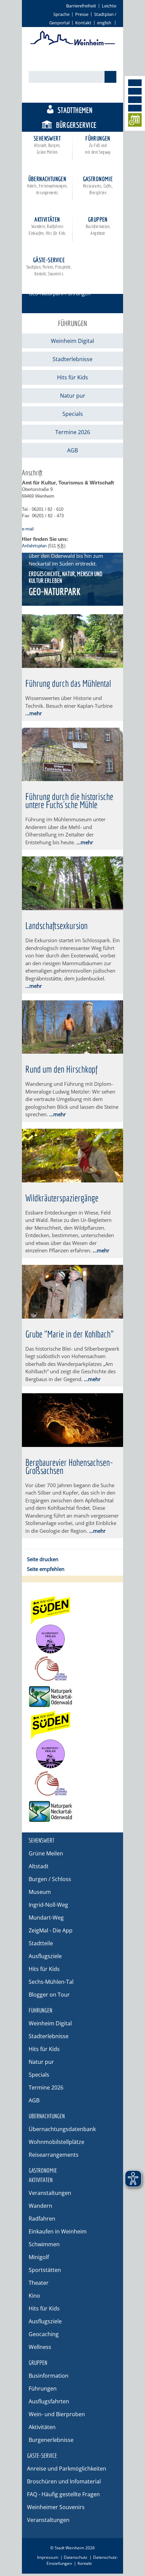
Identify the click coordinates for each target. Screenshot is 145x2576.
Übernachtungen (47, 185)
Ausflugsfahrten (49, 2401)
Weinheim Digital (72, 341)
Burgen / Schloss (50, 1879)
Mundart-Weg (46, 1918)
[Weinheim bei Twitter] (135, 100)
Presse (82, 14)
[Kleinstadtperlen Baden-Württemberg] (72, 1639)
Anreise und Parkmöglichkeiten (67, 2469)
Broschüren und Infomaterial (64, 2481)
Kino (34, 2296)
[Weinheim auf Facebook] (135, 83)
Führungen (98, 145)
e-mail (28, 529)
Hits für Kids (72, 377)
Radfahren (42, 2219)
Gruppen (98, 226)
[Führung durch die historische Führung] (72, 779)
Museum (40, 1892)
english (104, 23)
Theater (39, 2283)
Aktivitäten (47, 226)
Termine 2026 (73, 432)
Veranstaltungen (50, 2193)
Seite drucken (43, 1559)
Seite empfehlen (46, 1569)
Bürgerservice (76, 125)
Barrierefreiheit (81, 6)
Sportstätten (45, 2270)
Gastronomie (98, 185)
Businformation (49, 2376)
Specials (73, 414)
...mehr (34, 713)
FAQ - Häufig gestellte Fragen (63, 2494)
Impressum (48, 2557)
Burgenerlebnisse (51, 2440)
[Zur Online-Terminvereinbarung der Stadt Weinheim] (135, 121)
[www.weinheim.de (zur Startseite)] (73, 44)
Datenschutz (76, 2557)
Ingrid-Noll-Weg (48, 1905)
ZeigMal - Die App (51, 1930)
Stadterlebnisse (72, 359)
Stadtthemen (75, 110)
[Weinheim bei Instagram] (135, 91)
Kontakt (83, 23)
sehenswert (47, 145)
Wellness (40, 2347)
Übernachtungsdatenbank (62, 2129)
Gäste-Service (49, 266)
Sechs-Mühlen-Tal (51, 1982)
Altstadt (39, 1866)
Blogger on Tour (49, 1995)
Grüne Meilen (46, 1853)
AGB (72, 450)
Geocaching (44, 2334)
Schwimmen (44, 2244)
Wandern (40, 2206)
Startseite (39, 284)
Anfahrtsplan (34, 546)
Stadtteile (41, 1943)
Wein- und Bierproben (57, 2414)
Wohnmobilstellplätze (56, 2142)
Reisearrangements (54, 2155)
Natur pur (73, 396)
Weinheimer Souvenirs (56, 2507)
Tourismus (79, 95)
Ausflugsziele (45, 1956)
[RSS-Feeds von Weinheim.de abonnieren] (135, 108)
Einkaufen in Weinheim (58, 2231)
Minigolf (39, 2257)
